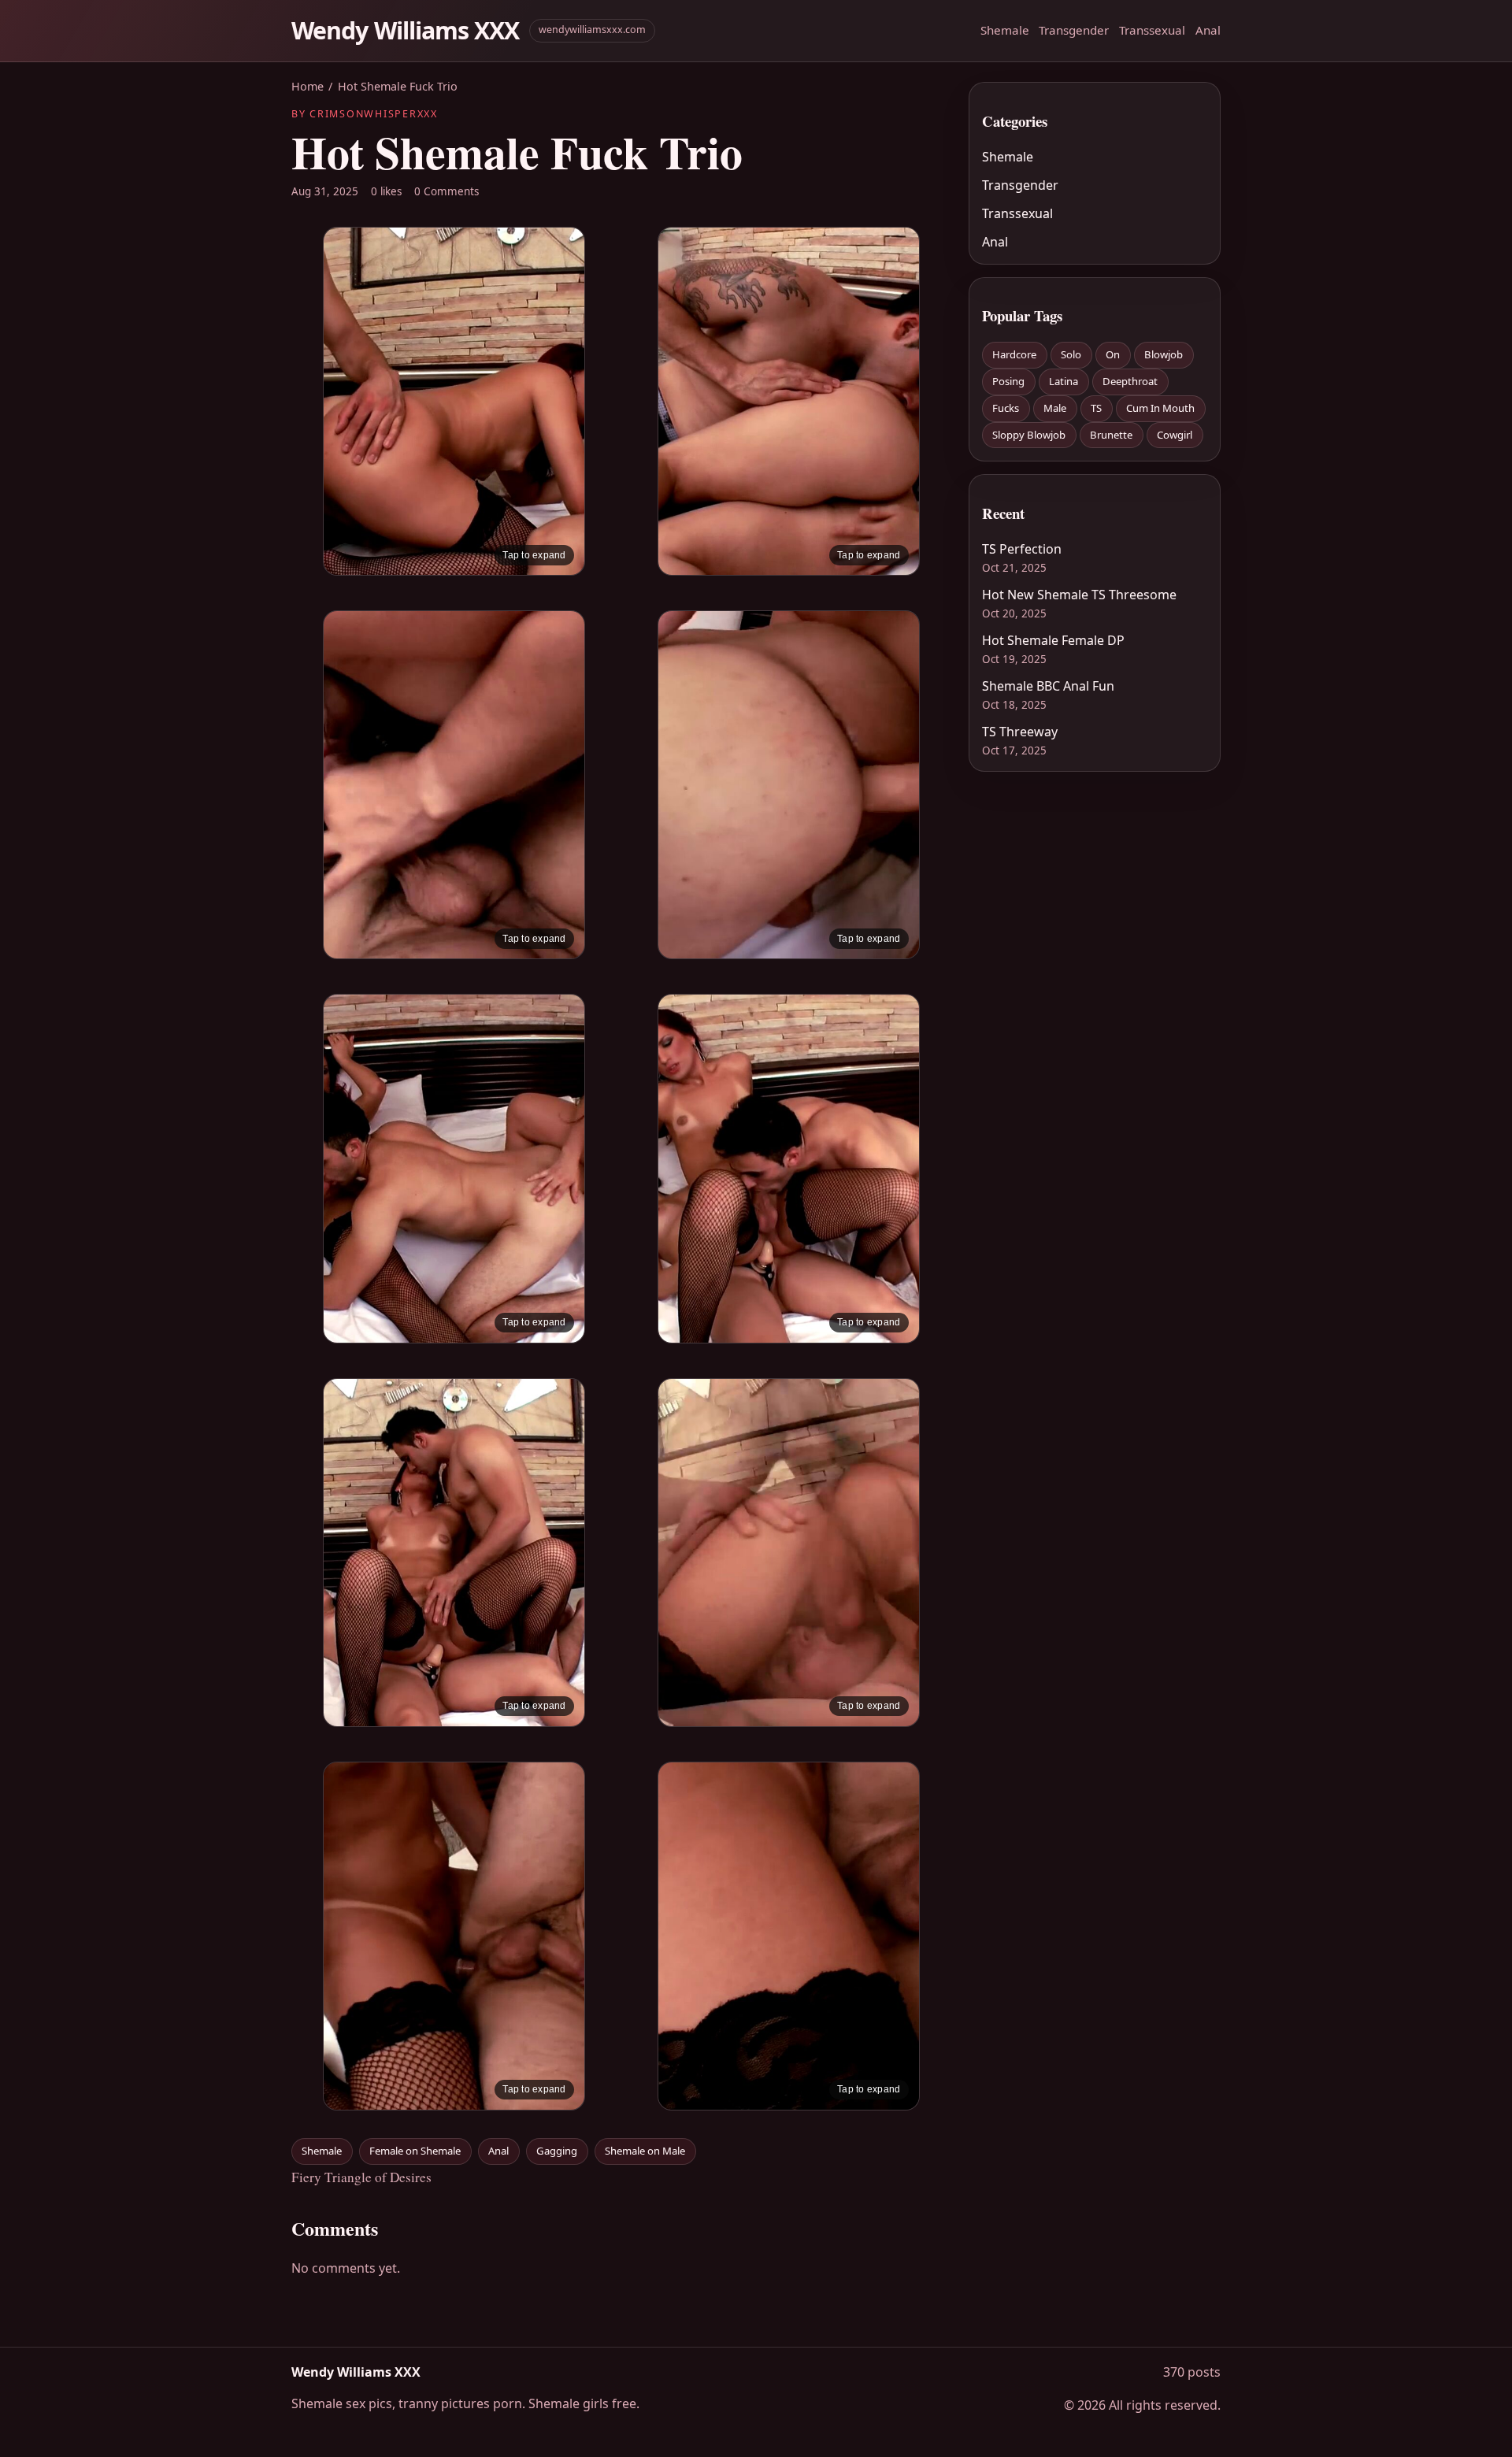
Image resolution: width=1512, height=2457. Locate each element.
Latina (1064, 381)
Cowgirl (1175, 435)
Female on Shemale (415, 2151)
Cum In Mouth (1160, 408)
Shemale (1005, 30)
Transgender (1074, 30)
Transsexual (1152, 30)
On (1113, 354)
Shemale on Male (645, 2151)
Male (1055, 408)
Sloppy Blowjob (1029, 435)
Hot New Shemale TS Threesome (1079, 595)
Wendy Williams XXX (406, 30)
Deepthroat (1130, 381)
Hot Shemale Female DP (1053, 640)
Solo (1071, 354)
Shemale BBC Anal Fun (1048, 686)
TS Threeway (1020, 732)
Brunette (1111, 435)
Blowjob (1164, 354)
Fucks (1006, 408)
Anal (1208, 30)
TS (1096, 408)
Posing (1008, 381)
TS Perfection (1022, 549)
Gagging (557, 2151)
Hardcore (1014, 354)
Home (308, 86)
